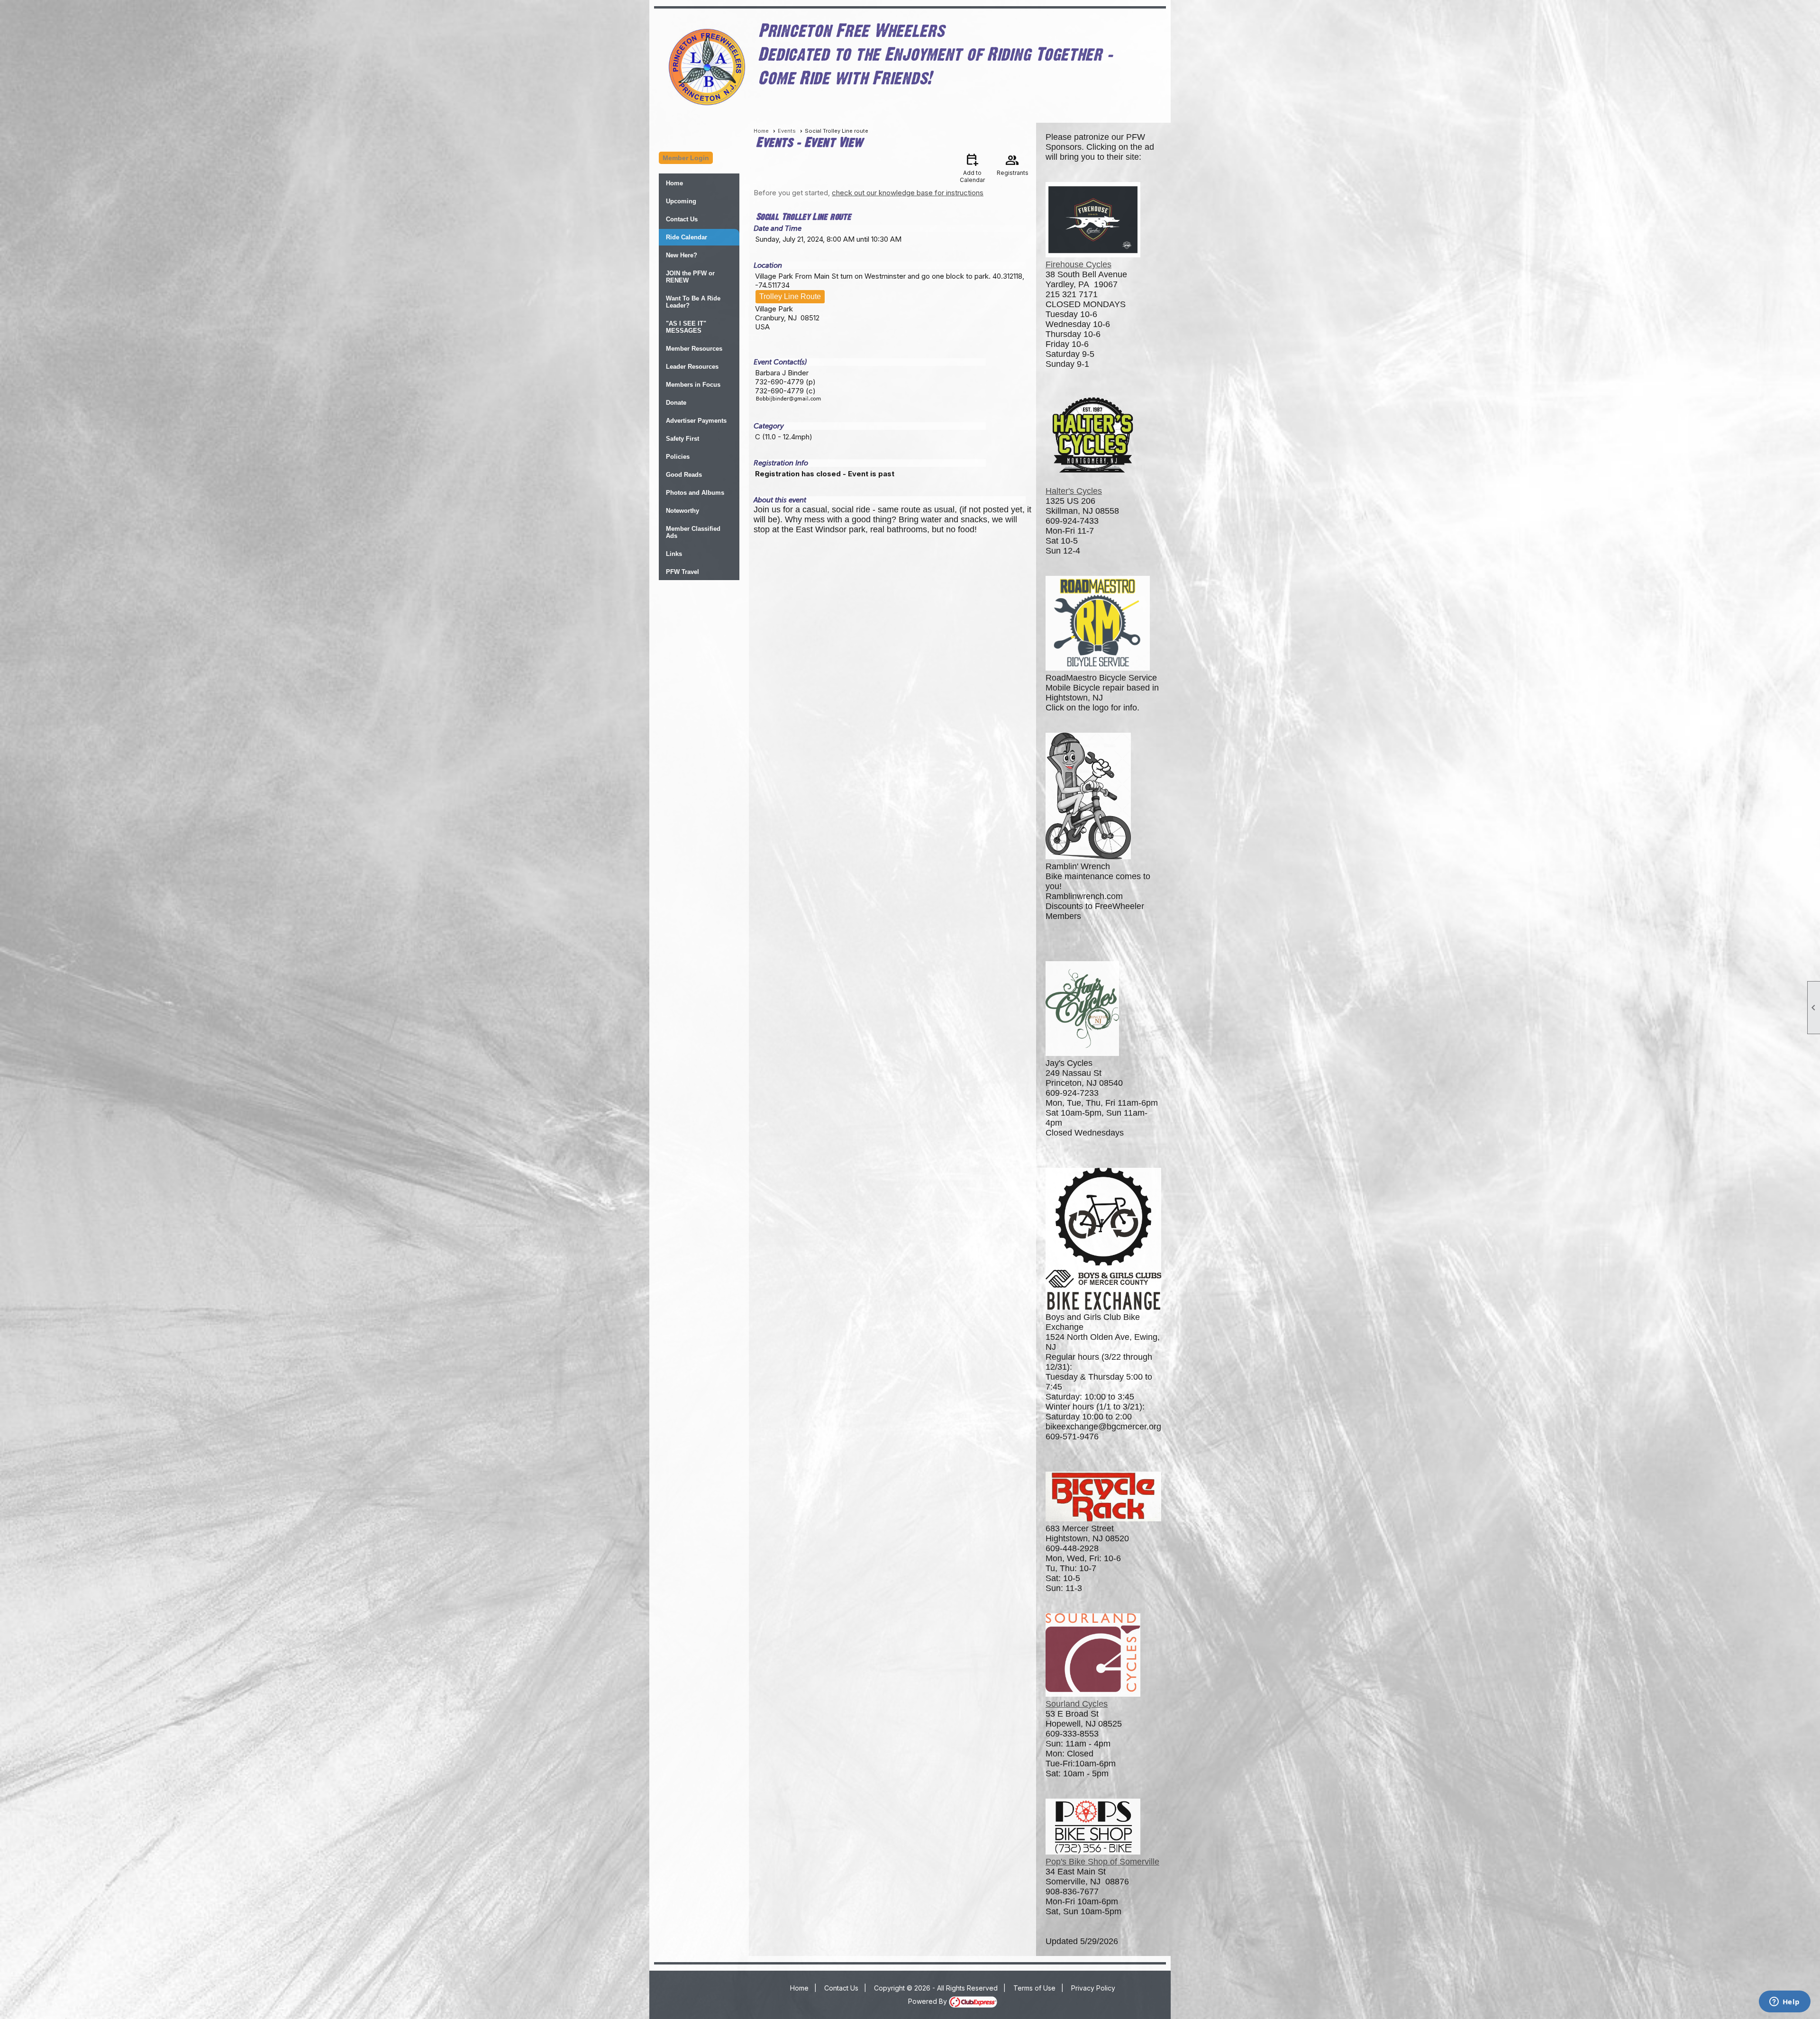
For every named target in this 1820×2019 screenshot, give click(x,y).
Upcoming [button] (681, 201)
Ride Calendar (687, 237)
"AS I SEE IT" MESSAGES (686, 327)
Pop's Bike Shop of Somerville (1102, 1862)
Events (787, 131)
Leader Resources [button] (692, 367)
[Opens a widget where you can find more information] (1784, 2002)
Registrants (1013, 164)
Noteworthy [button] (682, 511)
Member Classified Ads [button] (693, 532)
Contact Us (682, 219)
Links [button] (674, 554)
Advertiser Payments (696, 421)
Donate (676, 403)
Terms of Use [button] (1034, 1988)
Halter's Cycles (1074, 491)
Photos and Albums (695, 493)
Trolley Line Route (790, 296)
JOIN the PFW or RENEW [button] (690, 277)
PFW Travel (682, 572)
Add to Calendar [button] (972, 168)
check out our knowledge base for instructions (908, 193)
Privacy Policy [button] (1093, 1988)
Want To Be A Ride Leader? (693, 302)
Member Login (686, 158)
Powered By (928, 2001)
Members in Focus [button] (693, 385)
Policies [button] (678, 457)
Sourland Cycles (1077, 1704)
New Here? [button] (682, 255)
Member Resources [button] (694, 349)
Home (674, 183)
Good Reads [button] (684, 475)
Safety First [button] (682, 439)
